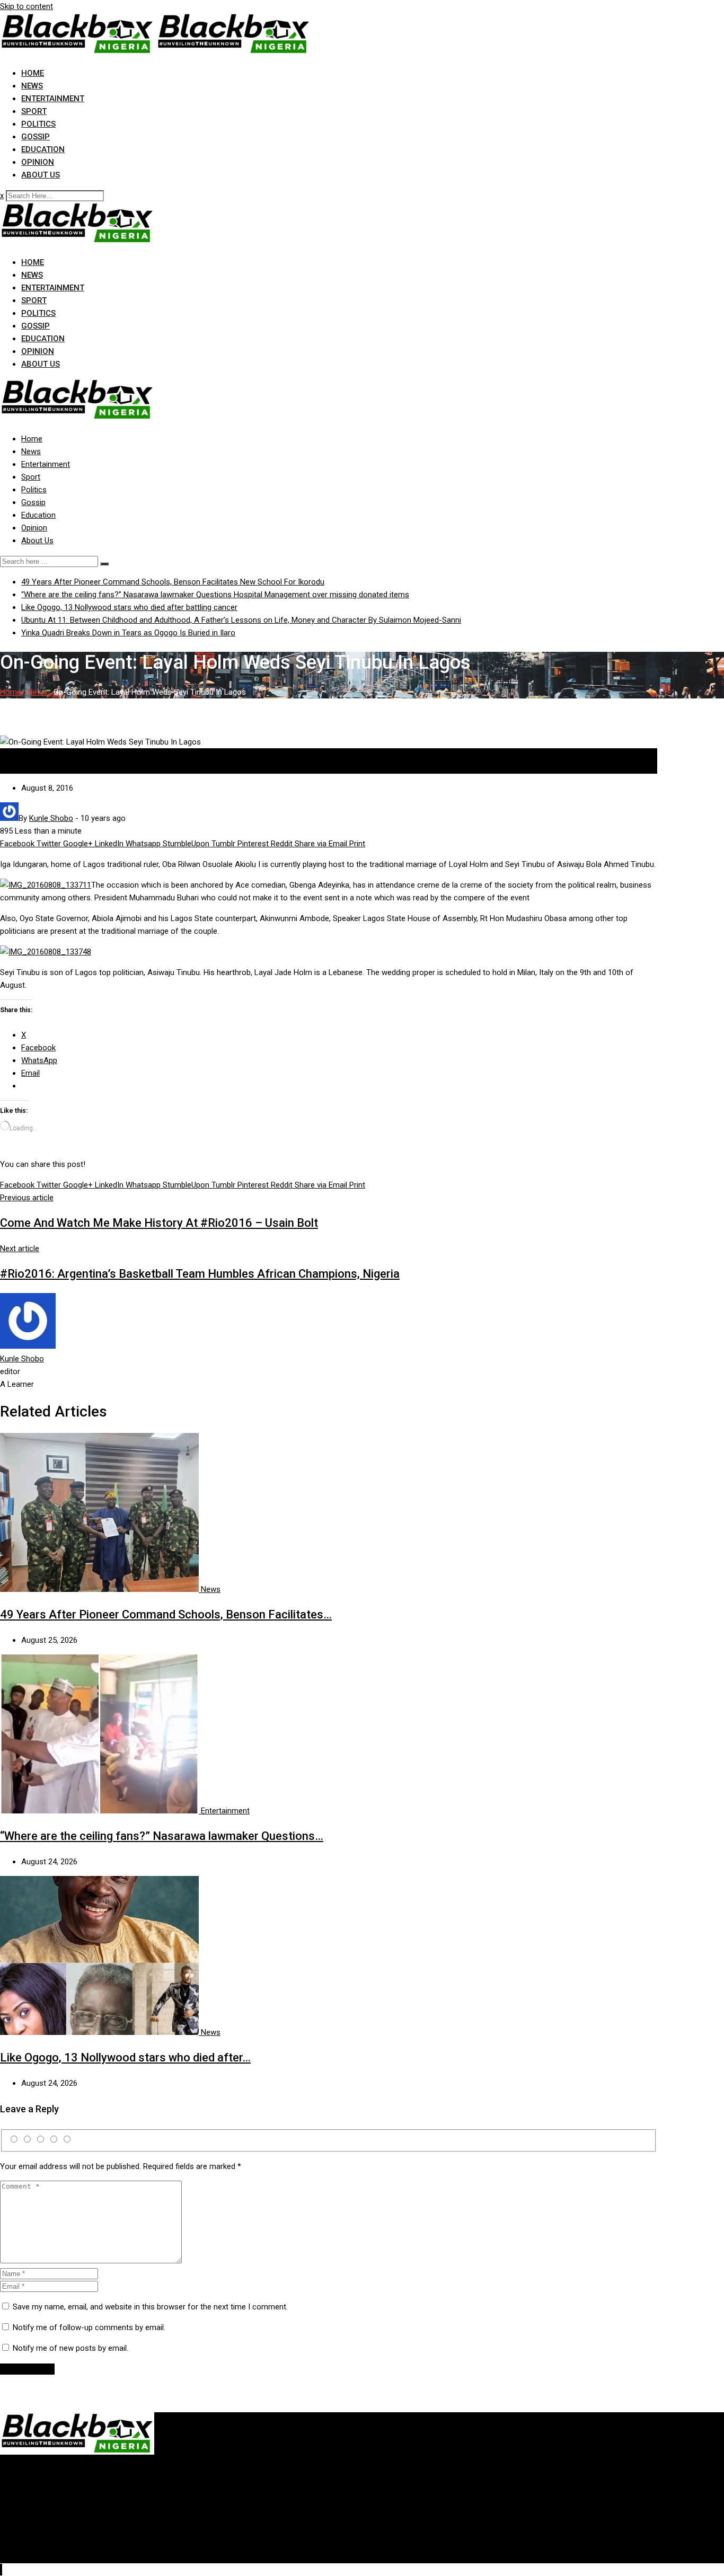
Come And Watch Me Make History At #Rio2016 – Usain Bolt (159, 1223)
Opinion (38, 162)
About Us (41, 175)
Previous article (27, 1198)
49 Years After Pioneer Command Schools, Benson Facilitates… (166, 1614)
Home (33, 73)
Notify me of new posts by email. (70, 2348)
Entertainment (53, 99)
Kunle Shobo (22, 1359)
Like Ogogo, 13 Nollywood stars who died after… (125, 2057)
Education (43, 149)
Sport (34, 111)
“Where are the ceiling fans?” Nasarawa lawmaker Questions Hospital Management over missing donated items (215, 595)
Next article (20, 1249)
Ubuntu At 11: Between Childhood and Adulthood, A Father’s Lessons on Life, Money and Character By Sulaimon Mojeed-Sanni (241, 620)
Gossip (36, 137)
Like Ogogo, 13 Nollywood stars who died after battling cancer (129, 607)
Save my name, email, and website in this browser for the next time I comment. (150, 2307)
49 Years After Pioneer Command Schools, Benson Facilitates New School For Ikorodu (173, 582)
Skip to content (27, 6)
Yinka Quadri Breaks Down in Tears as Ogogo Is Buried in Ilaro (128, 633)
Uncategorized (25, 767)
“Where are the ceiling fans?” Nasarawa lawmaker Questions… (162, 1836)
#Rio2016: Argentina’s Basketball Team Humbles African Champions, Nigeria (200, 1274)
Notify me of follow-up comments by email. (89, 2327)
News (32, 86)
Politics (38, 124)
